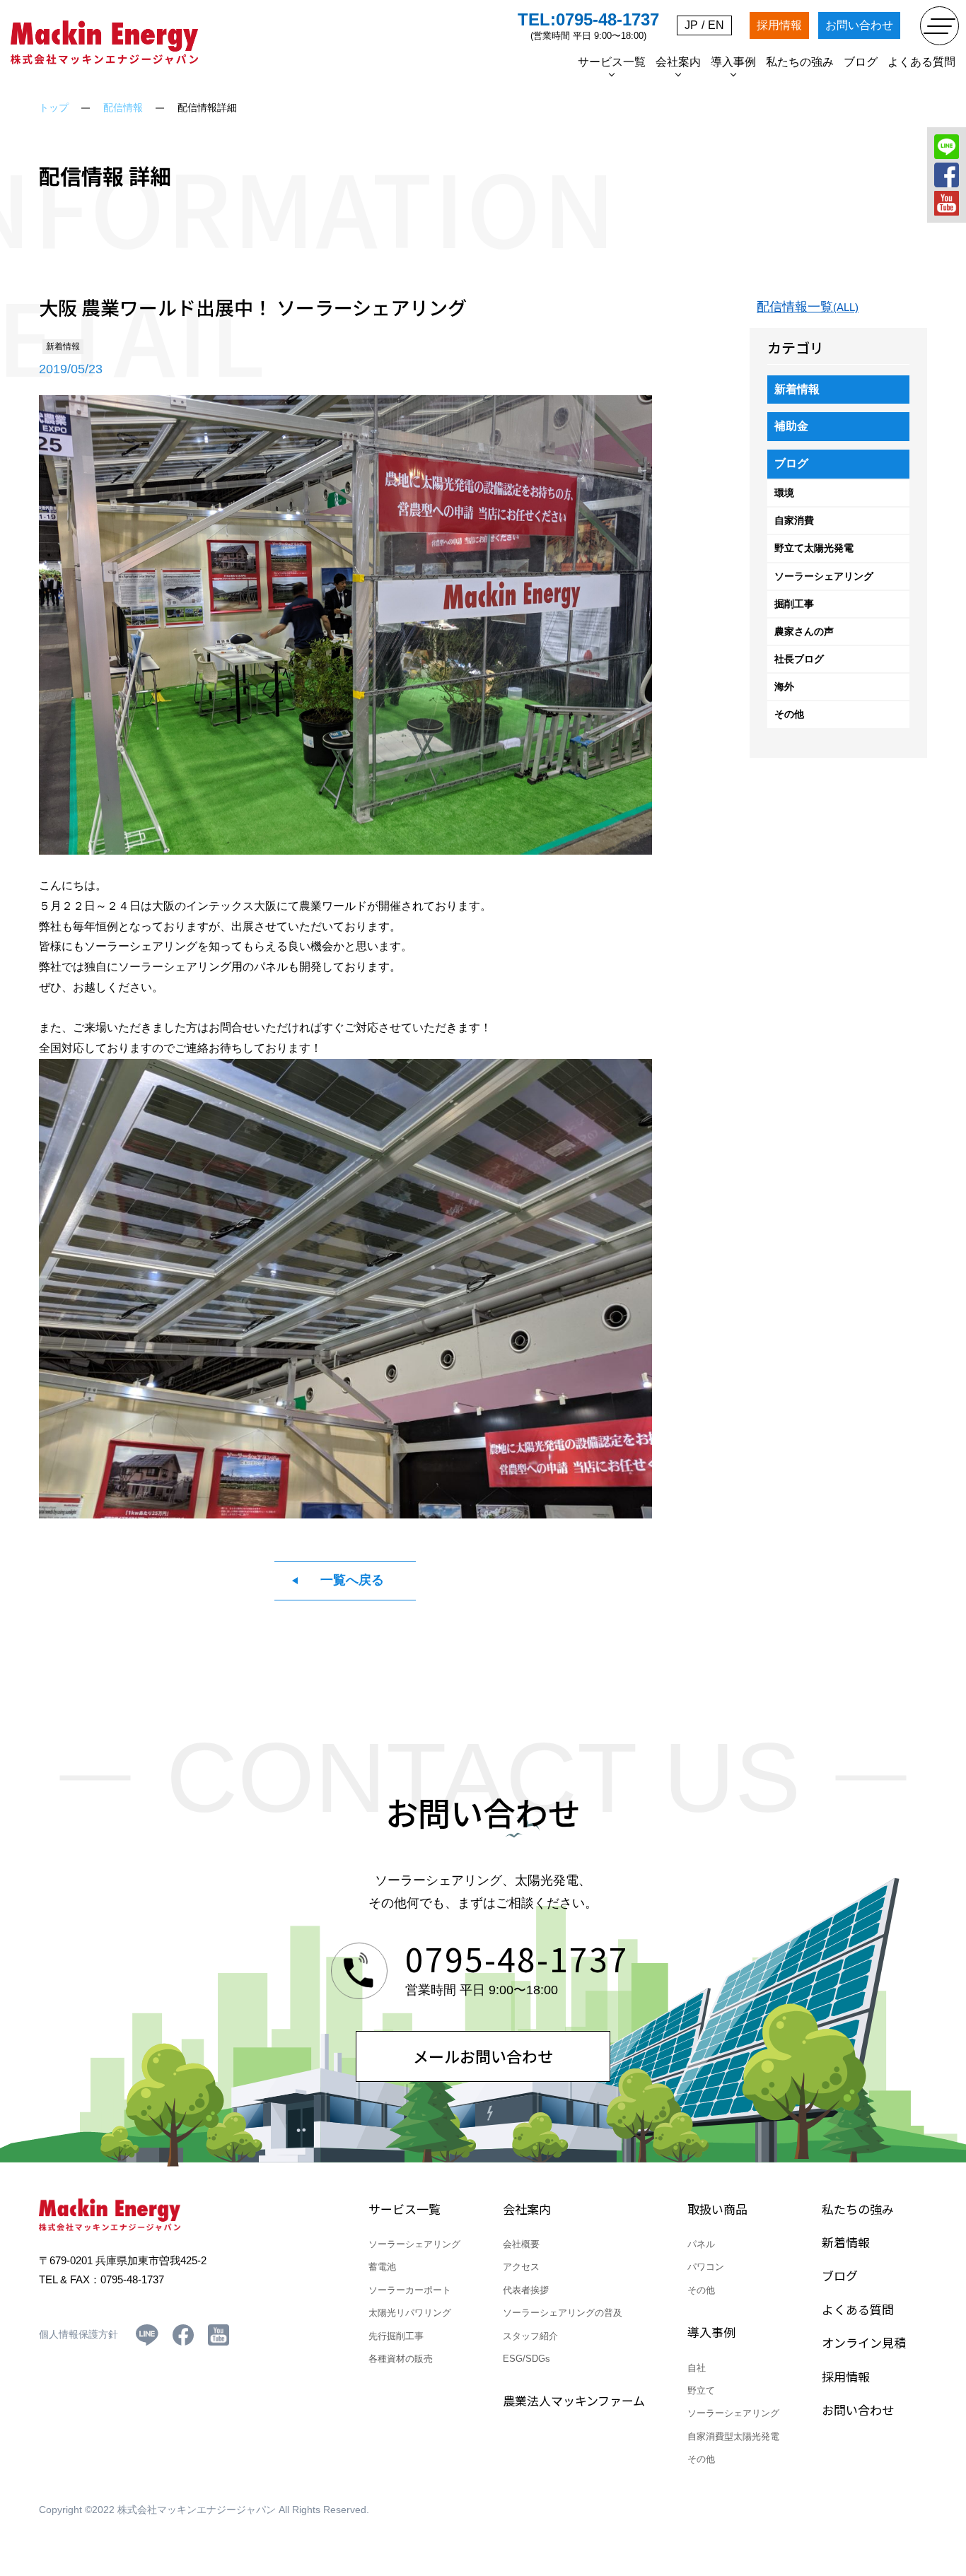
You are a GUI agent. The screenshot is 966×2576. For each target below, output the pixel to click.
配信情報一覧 (808, 307)
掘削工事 (794, 604)
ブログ (791, 463)
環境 (784, 493)
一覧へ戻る (352, 1580)
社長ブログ (799, 659)
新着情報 (797, 389)
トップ (54, 107)
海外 (784, 686)
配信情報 (123, 107)
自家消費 (794, 520)
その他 (789, 714)
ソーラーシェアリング (824, 576)
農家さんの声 (804, 631)
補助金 (791, 426)
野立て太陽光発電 (814, 548)
